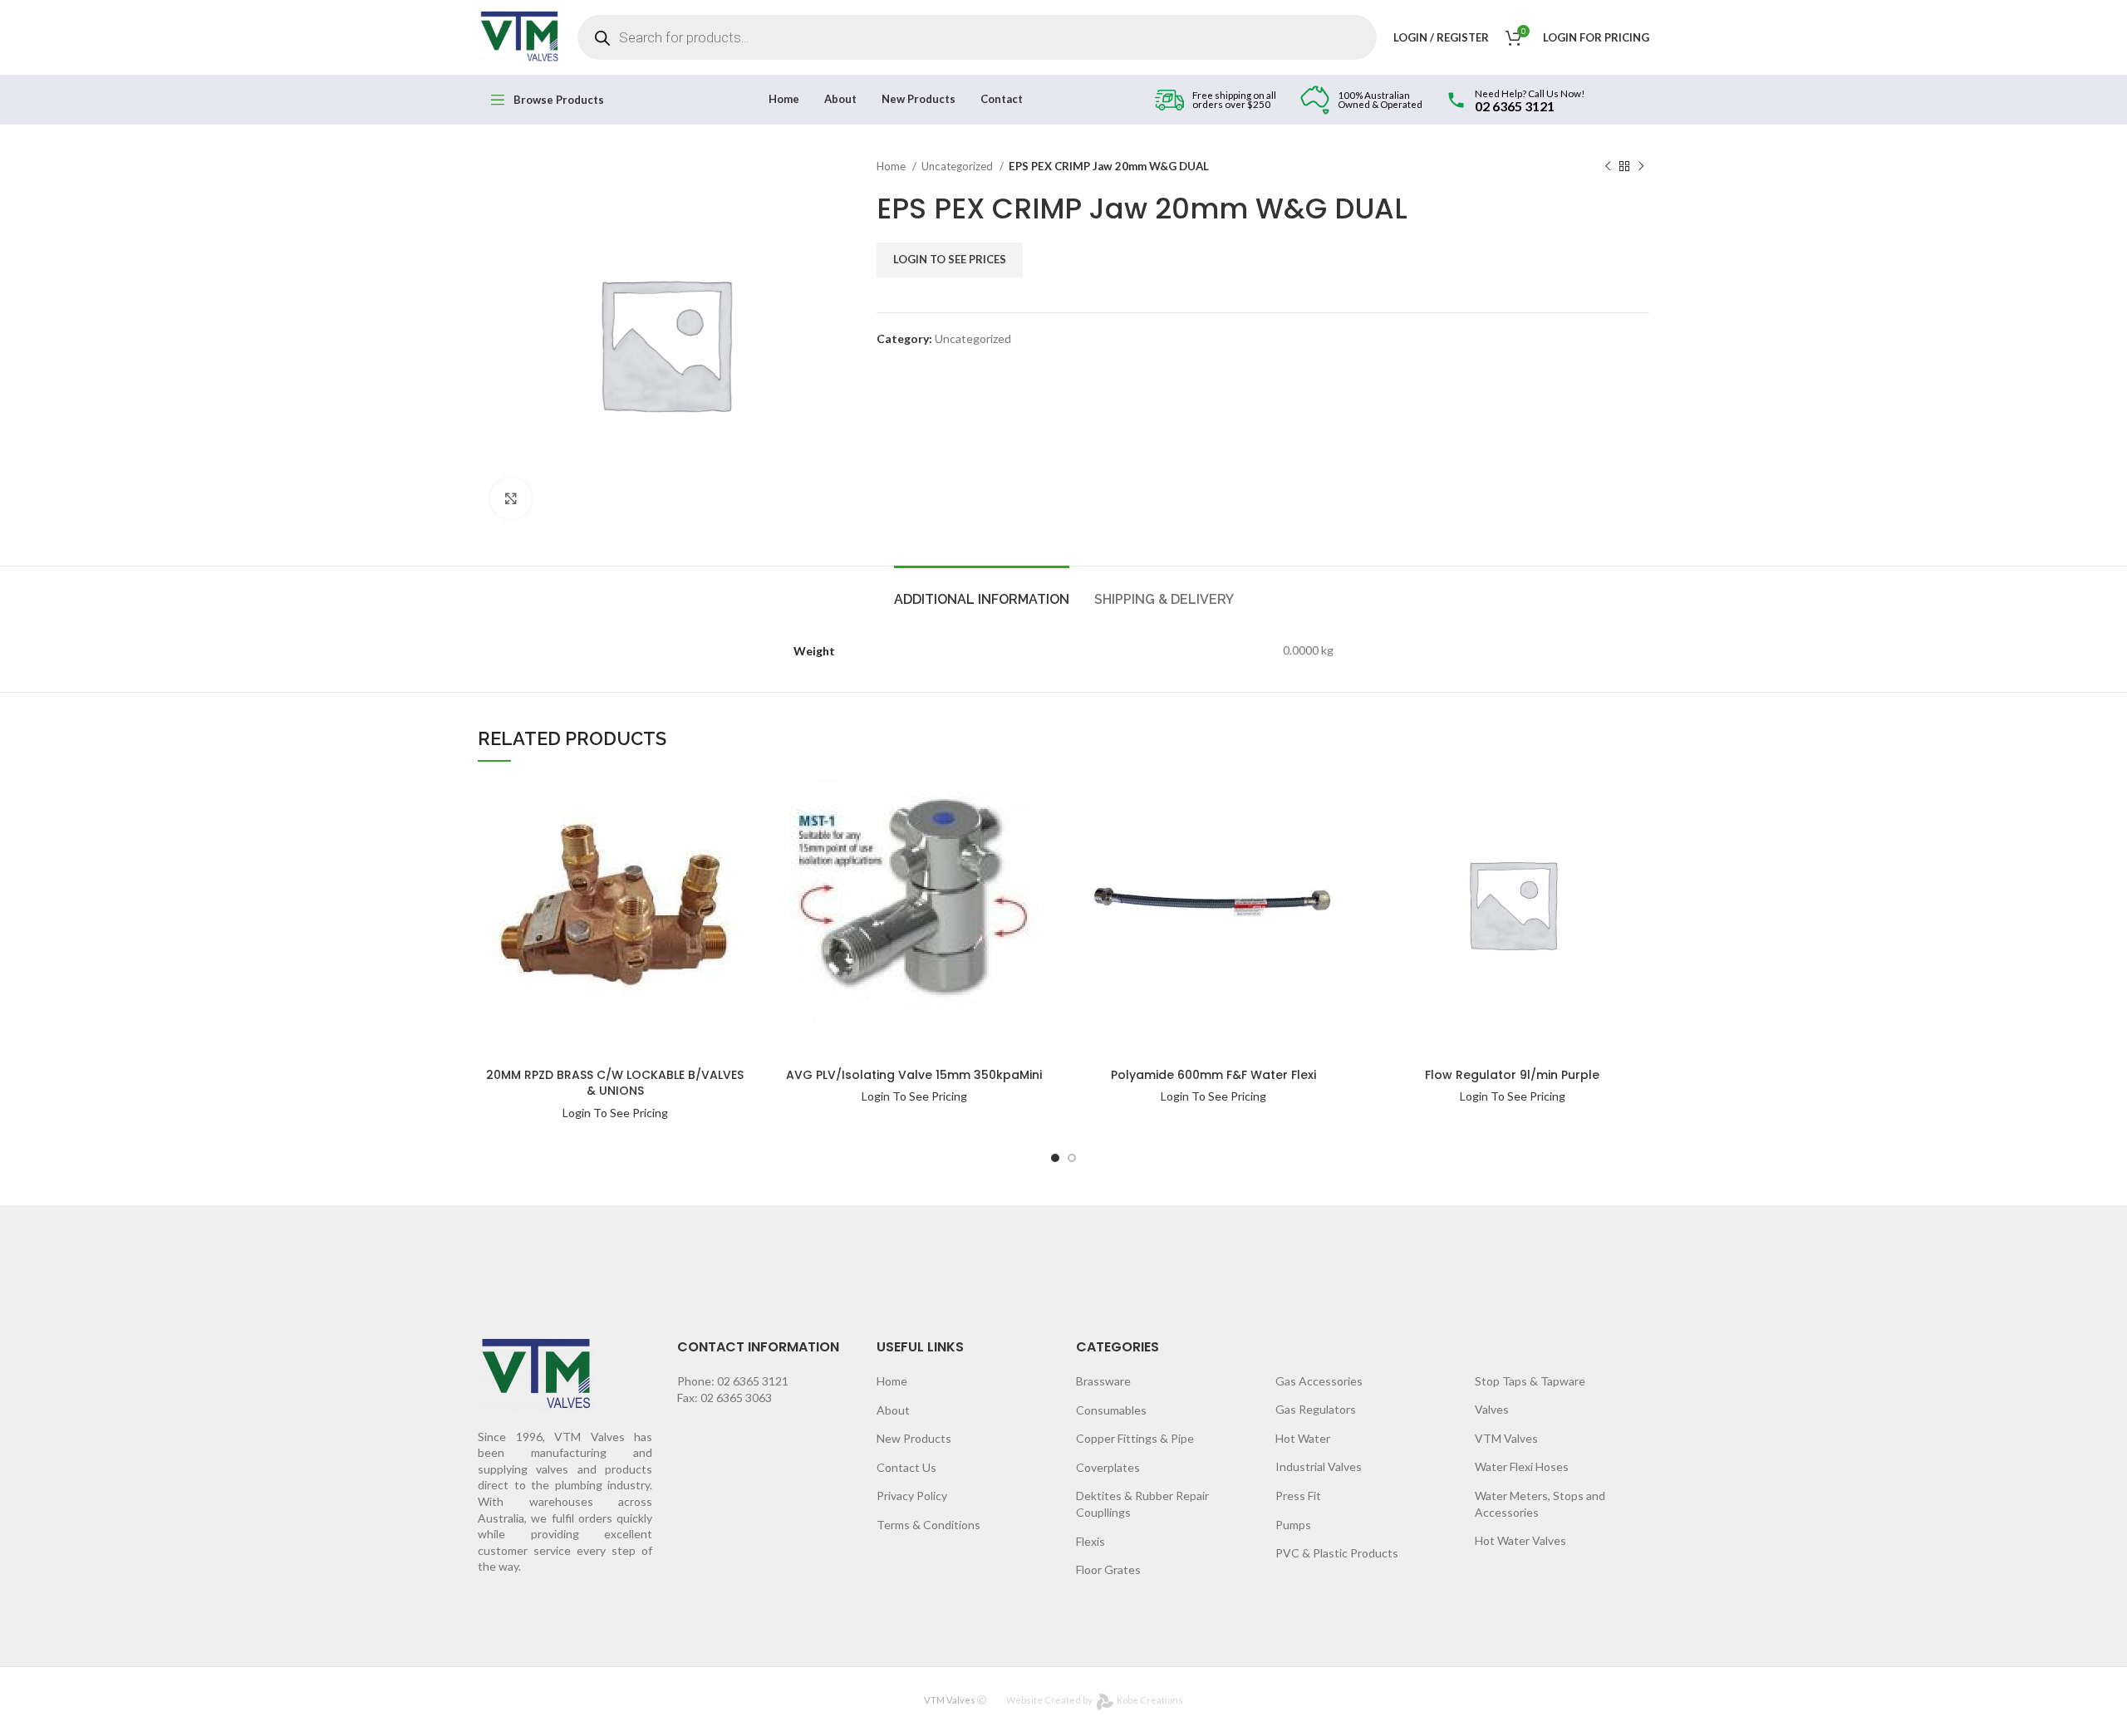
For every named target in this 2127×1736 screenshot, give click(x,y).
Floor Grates (1108, 1569)
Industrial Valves (1319, 1466)
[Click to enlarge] (511, 498)
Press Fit (1298, 1496)
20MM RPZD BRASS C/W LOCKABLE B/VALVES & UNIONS (615, 1083)
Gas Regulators (1316, 1409)
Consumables (1111, 1410)
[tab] (982, 591)
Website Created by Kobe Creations (1095, 1700)
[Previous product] (1608, 167)
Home (892, 166)
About (893, 1410)
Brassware (1103, 1381)
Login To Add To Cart (698, 800)
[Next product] (1641, 167)
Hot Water (1303, 1438)
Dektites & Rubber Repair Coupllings (1142, 1504)
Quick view (698, 834)
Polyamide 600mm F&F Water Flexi (1213, 1075)
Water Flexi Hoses (1522, 1466)
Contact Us (906, 1467)
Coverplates (1108, 1467)
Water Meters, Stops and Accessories (1540, 1504)
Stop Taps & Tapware (1530, 1381)
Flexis (1091, 1541)
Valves (1492, 1409)
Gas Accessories (1319, 1381)
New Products (914, 1438)
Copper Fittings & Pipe (1135, 1438)
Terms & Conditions (928, 1525)
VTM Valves (1506, 1438)
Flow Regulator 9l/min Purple (1512, 1075)
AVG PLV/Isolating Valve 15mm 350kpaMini (914, 1075)
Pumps (1293, 1525)
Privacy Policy (912, 1496)
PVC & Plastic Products (1337, 1553)
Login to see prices (950, 259)
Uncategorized (958, 166)
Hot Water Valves (1520, 1540)
